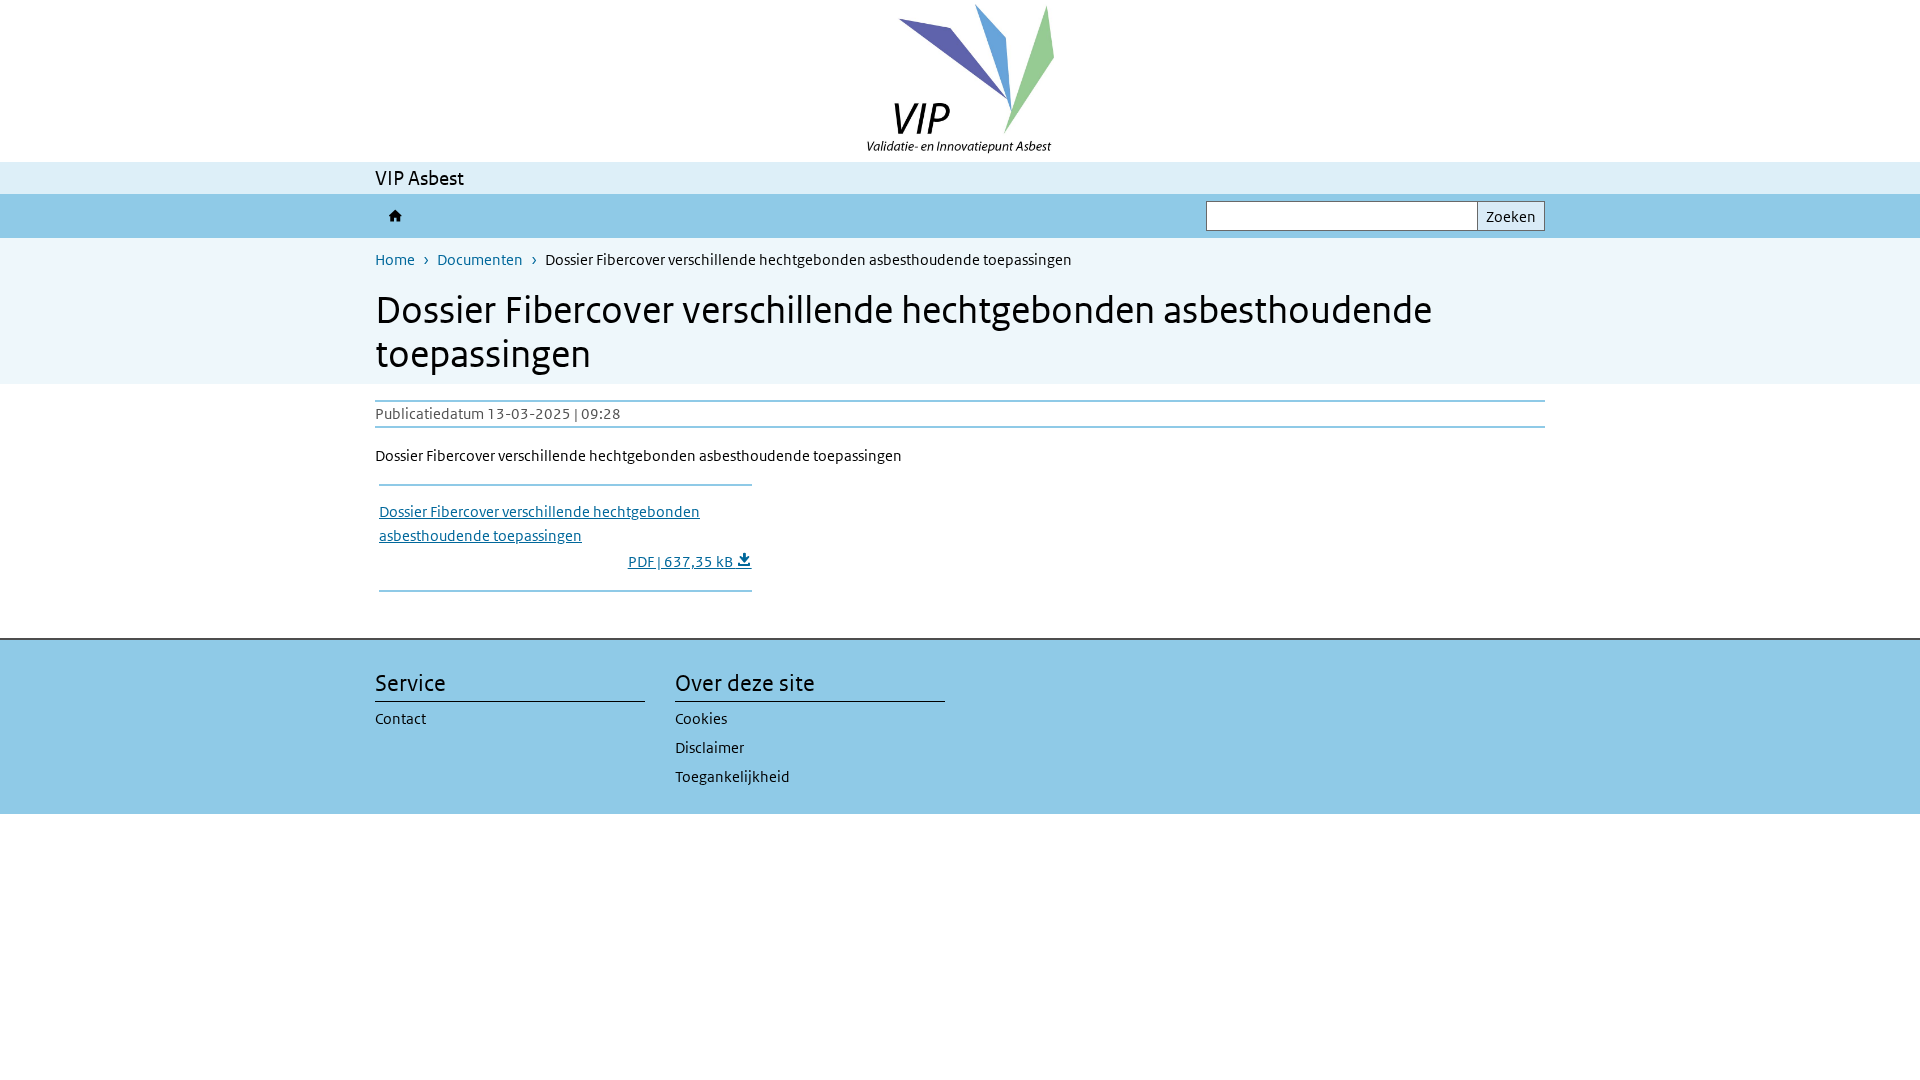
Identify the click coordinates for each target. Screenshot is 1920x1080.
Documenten (480, 259)
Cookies (701, 718)
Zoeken (1511, 216)
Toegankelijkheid (732, 776)
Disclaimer (709, 747)
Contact (400, 718)
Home (395, 259)
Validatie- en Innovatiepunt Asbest (394, 216)
